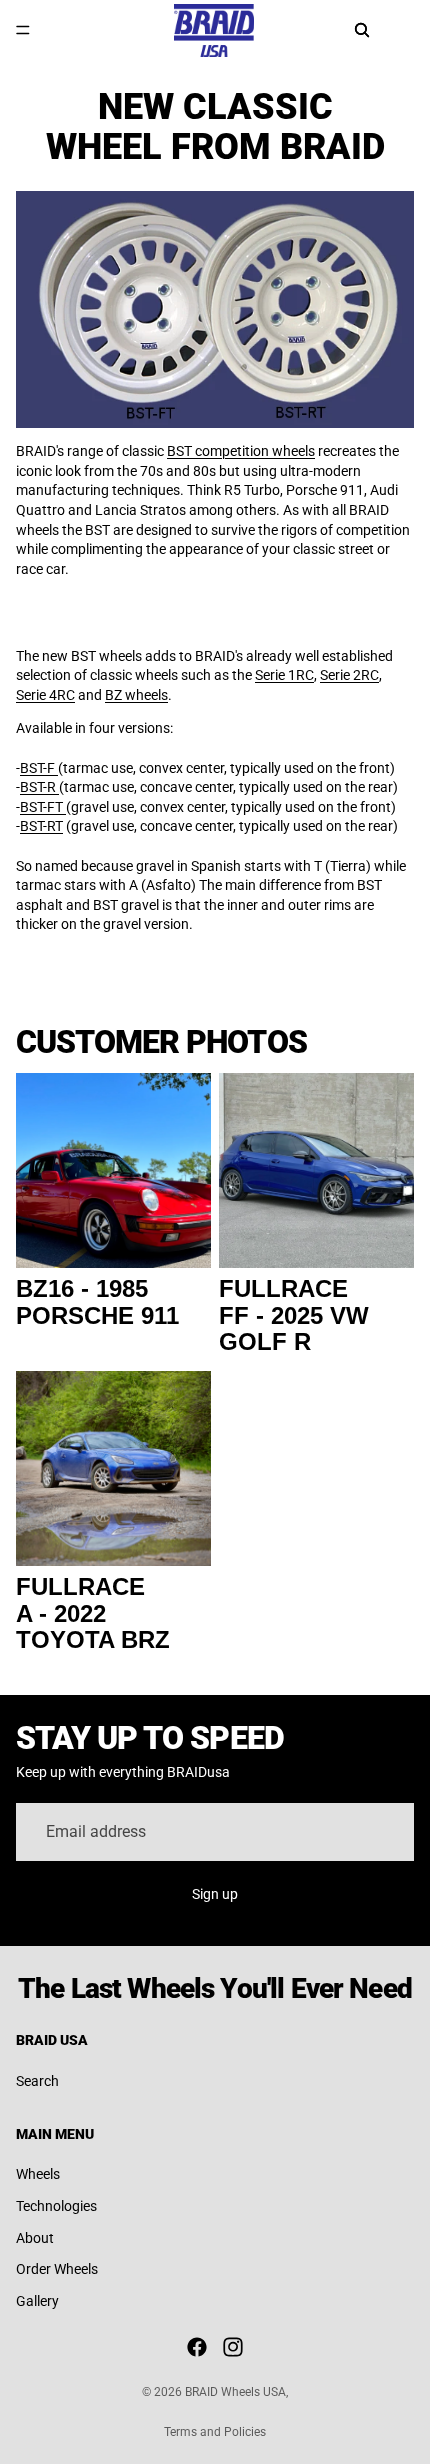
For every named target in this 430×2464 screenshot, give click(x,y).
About (35, 2238)
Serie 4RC (45, 695)
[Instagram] (233, 2347)
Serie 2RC (349, 675)
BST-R (39, 787)
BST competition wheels (241, 451)
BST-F (39, 768)
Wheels (38, 2174)
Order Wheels (57, 2269)
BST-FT (43, 807)
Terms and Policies (215, 2432)
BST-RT (41, 826)
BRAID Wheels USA (235, 2392)
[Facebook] (197, 2347)
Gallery (37, 2301)
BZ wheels (136, 695)
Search (37, 2081)
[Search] (362, 30)
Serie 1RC (284, 675)
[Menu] (23, 30)
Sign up (215, 1894)
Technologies (56, 2206)
